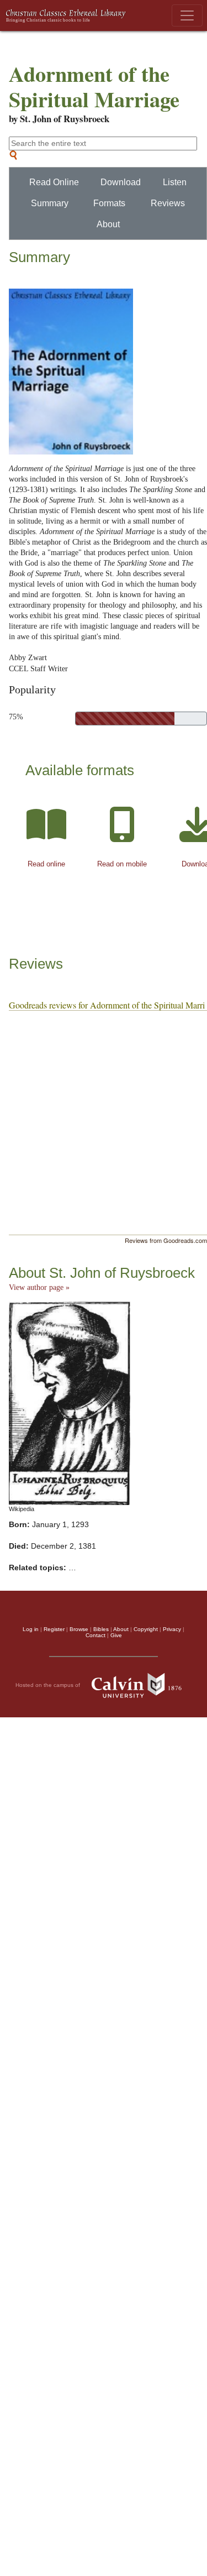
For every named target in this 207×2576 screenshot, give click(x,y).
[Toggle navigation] (187, 15)
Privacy (172, 1629)
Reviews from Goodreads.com (166, 1240)
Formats (109, 203)
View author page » (39, 1287)
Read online (46, 864)
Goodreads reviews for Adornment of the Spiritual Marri (107, 1005)
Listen (175, 182)
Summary (50, 203)
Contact (95, 1635)
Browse (79, 1629)
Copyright (146, 1629)
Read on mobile (122, 864)
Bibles (101, 1629)
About (108, 224)
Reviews (168, 203)
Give (116, 1635)
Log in (31, 1629)
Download (121, 182)
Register (54, 1629)
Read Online (54, 182)
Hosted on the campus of (49, 1685)
